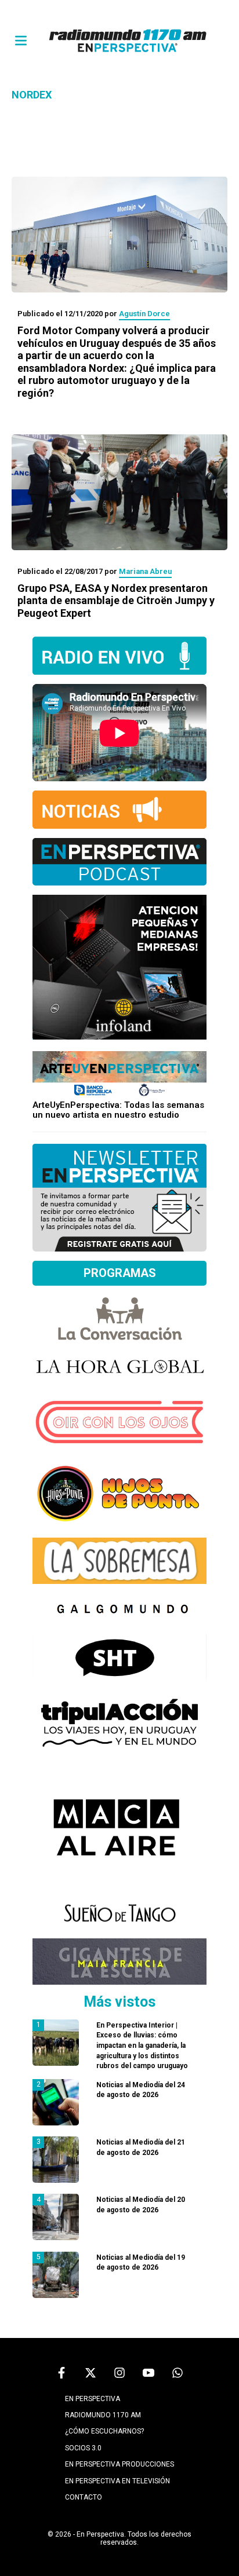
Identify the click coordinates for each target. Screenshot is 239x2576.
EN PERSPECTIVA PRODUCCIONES (119, 2464)
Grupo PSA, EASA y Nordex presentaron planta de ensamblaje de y (116, 601)
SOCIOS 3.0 (83, 2448)
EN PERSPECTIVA (93, 2399)
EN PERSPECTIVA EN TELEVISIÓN (117, 2481)
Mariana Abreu (145, 571)
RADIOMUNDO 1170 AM (103, 2415)
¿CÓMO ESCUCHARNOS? (104, 2431)
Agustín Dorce (144, 314)
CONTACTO (84, 2497)
